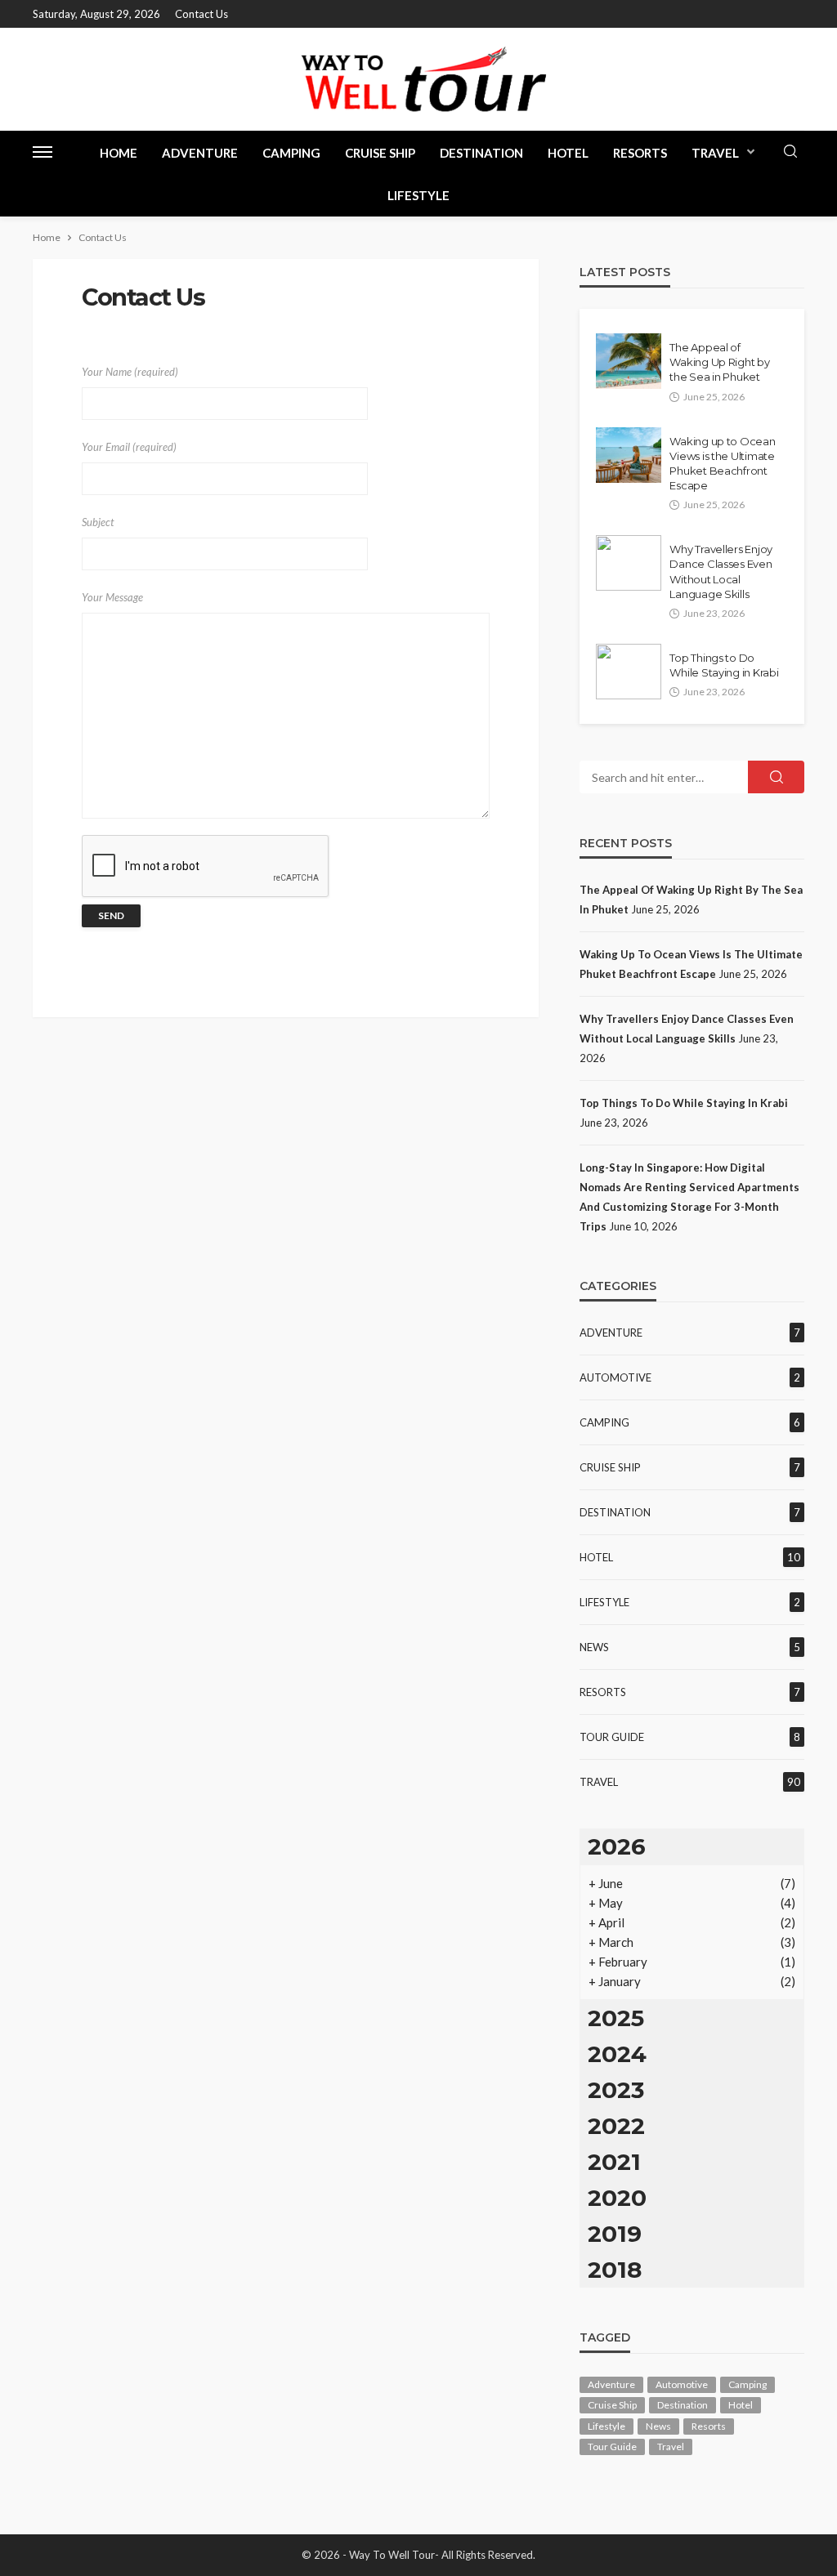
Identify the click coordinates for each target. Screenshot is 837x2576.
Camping (291, 153)
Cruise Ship (380, 153)
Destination (481, 153)
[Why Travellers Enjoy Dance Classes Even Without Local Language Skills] (629, 563)
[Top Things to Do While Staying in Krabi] (629, 672)
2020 (617, 2198)
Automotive (615, 1377)
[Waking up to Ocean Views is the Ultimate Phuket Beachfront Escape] (629, 455)
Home (119, 153)
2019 (615, 2234)
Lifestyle (418, 195)
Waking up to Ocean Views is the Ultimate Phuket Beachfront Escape (722, 464)
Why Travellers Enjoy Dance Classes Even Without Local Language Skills (721, 571)
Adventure (200, 153)
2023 (616, 2090)
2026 (617, 1846)
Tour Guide (612, 1737)
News (594, 1647)
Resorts (640, 153)
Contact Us (201, 14)
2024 (617, 2054)
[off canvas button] (43, 152)
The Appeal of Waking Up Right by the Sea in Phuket (719, 362)
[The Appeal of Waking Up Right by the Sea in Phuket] (629, 361)
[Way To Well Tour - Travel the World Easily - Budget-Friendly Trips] (418, 79)
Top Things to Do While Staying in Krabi (724, 665)
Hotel (568, 153)
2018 (615, 2270)
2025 (616, 2018)
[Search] (790, 152)
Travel (715, 153)
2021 (614, 2162)
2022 (616, 2126)
